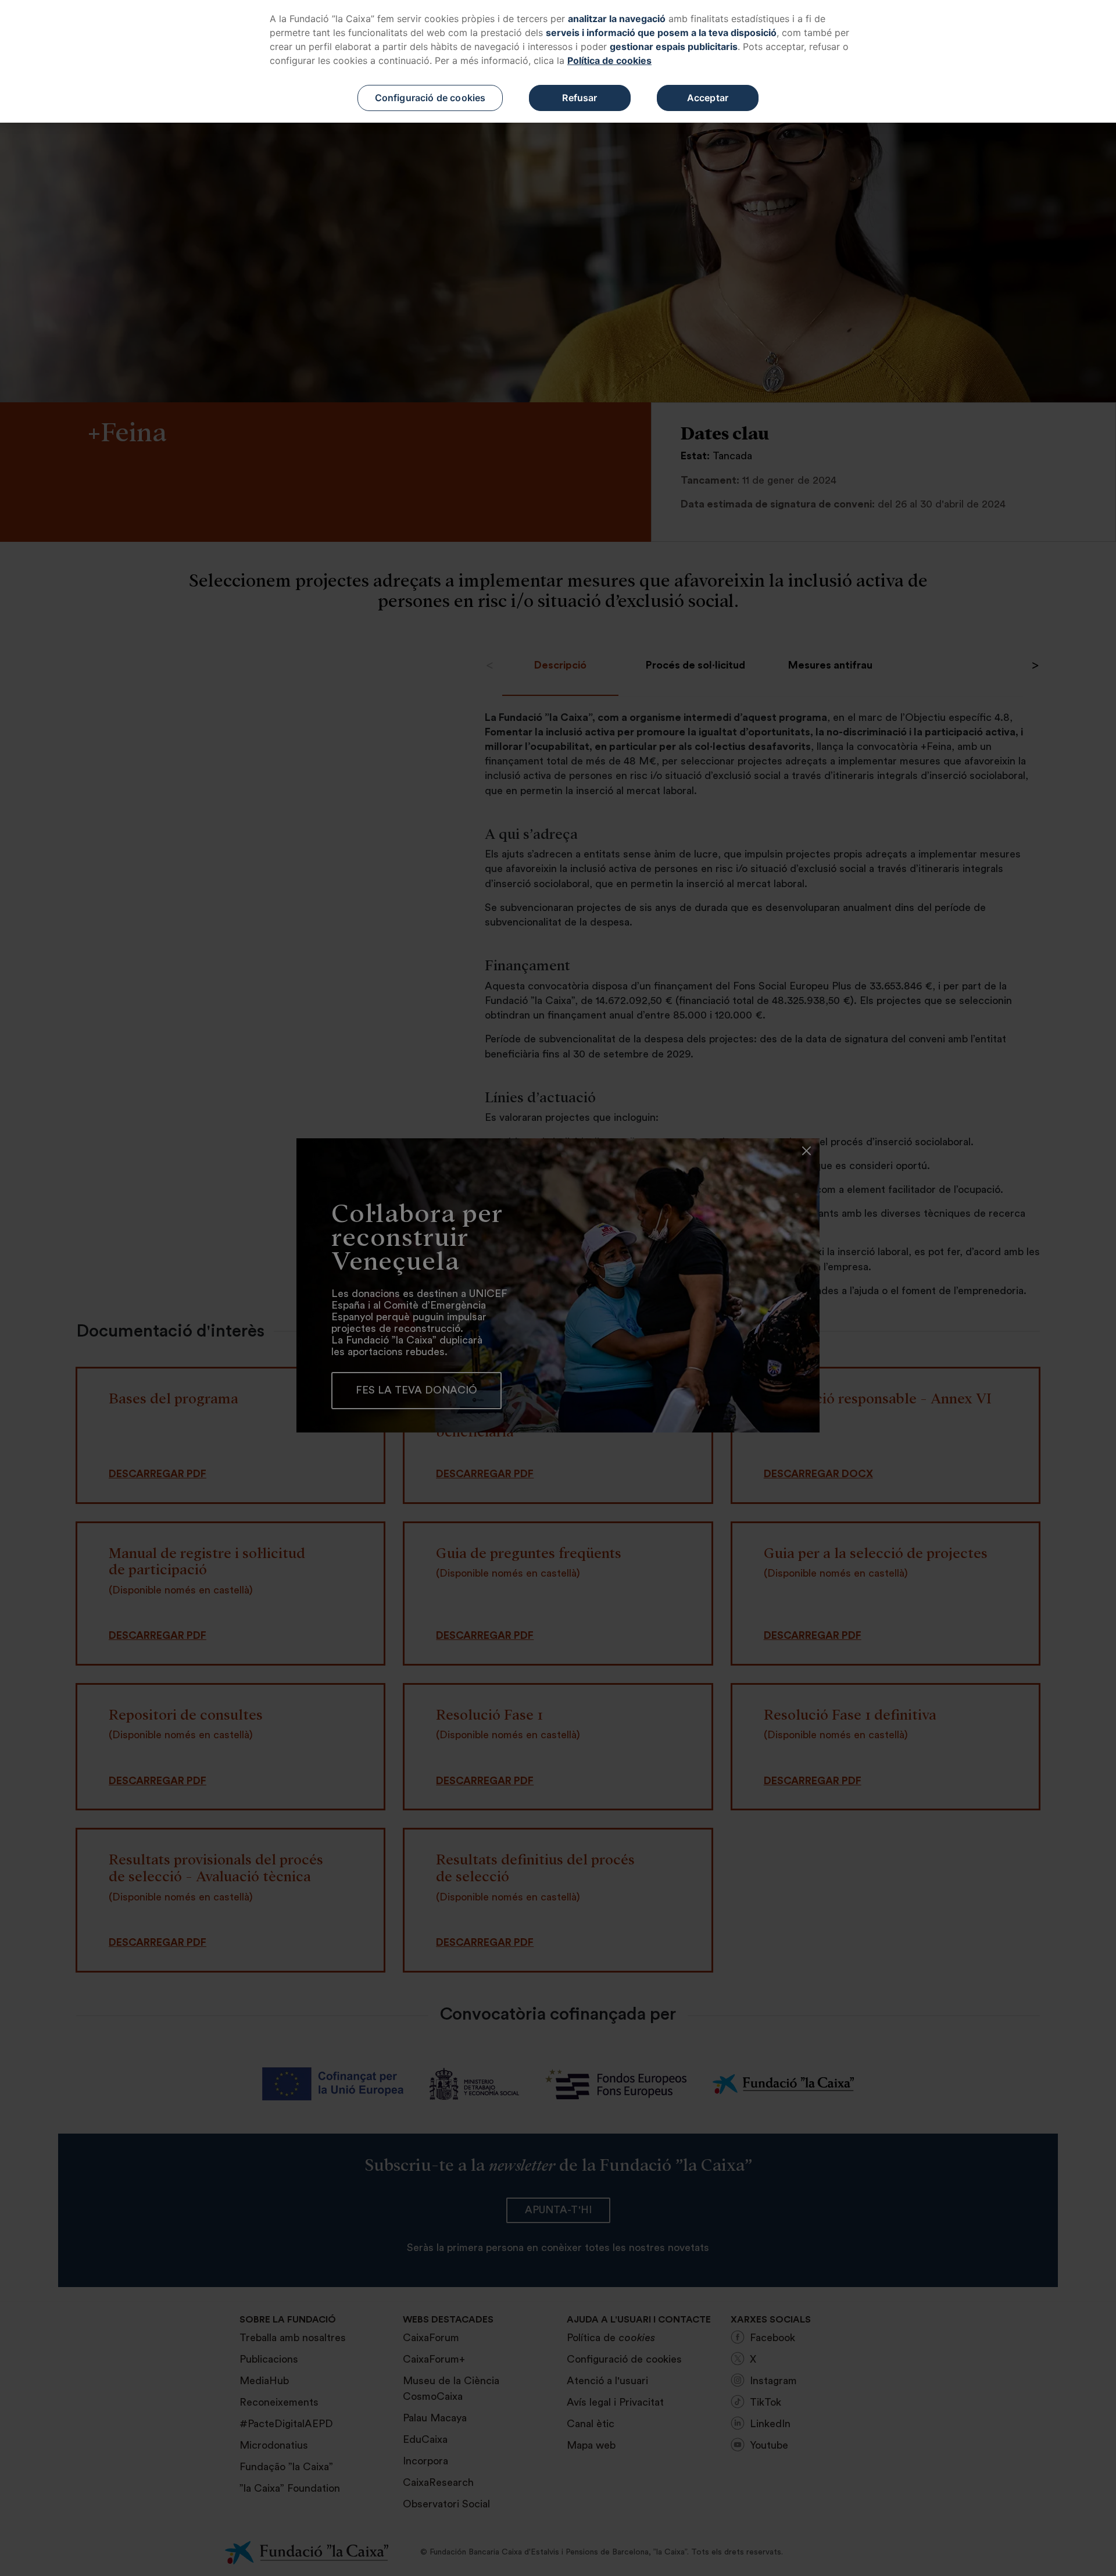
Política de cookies (609, 60)
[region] (558, 61)
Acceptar (708, 98)
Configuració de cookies (430, 98)
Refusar (580, 98)
